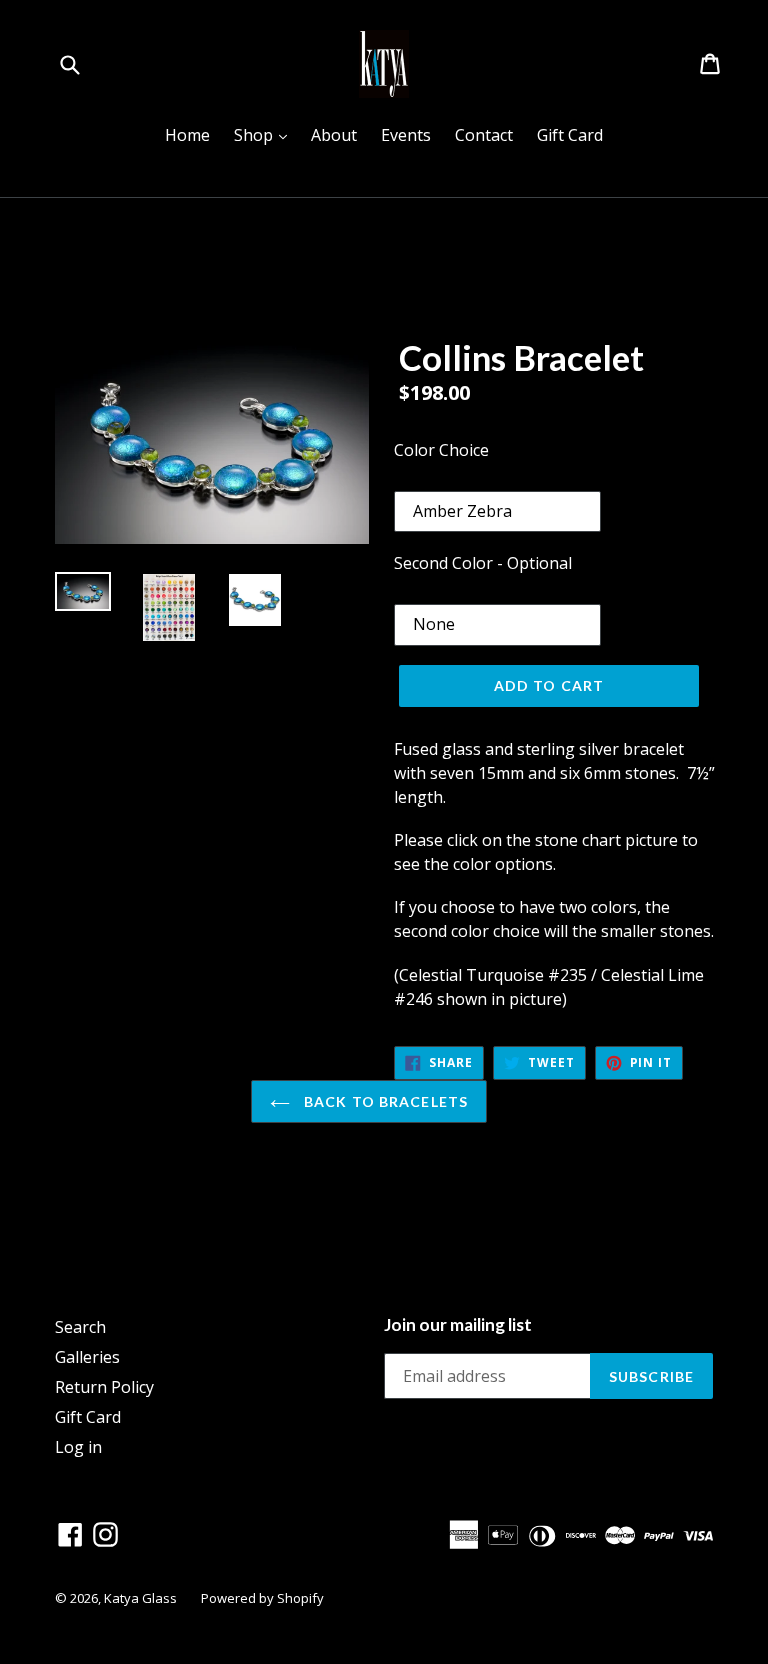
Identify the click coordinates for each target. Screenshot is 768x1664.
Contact (484, 135)
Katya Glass (140, 1598)
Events (406, 135)
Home (187, 135)
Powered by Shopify (262, 1598)
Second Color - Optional (483, 563)
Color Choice (441, 450)
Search (80, 1327)
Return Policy (104, 1387)
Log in (78, 1447)
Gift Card (570, 135)
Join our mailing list (458, 1325)
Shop (265, 134)
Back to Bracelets (384, 1101)
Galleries (87, 1357)
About (334, 135)
